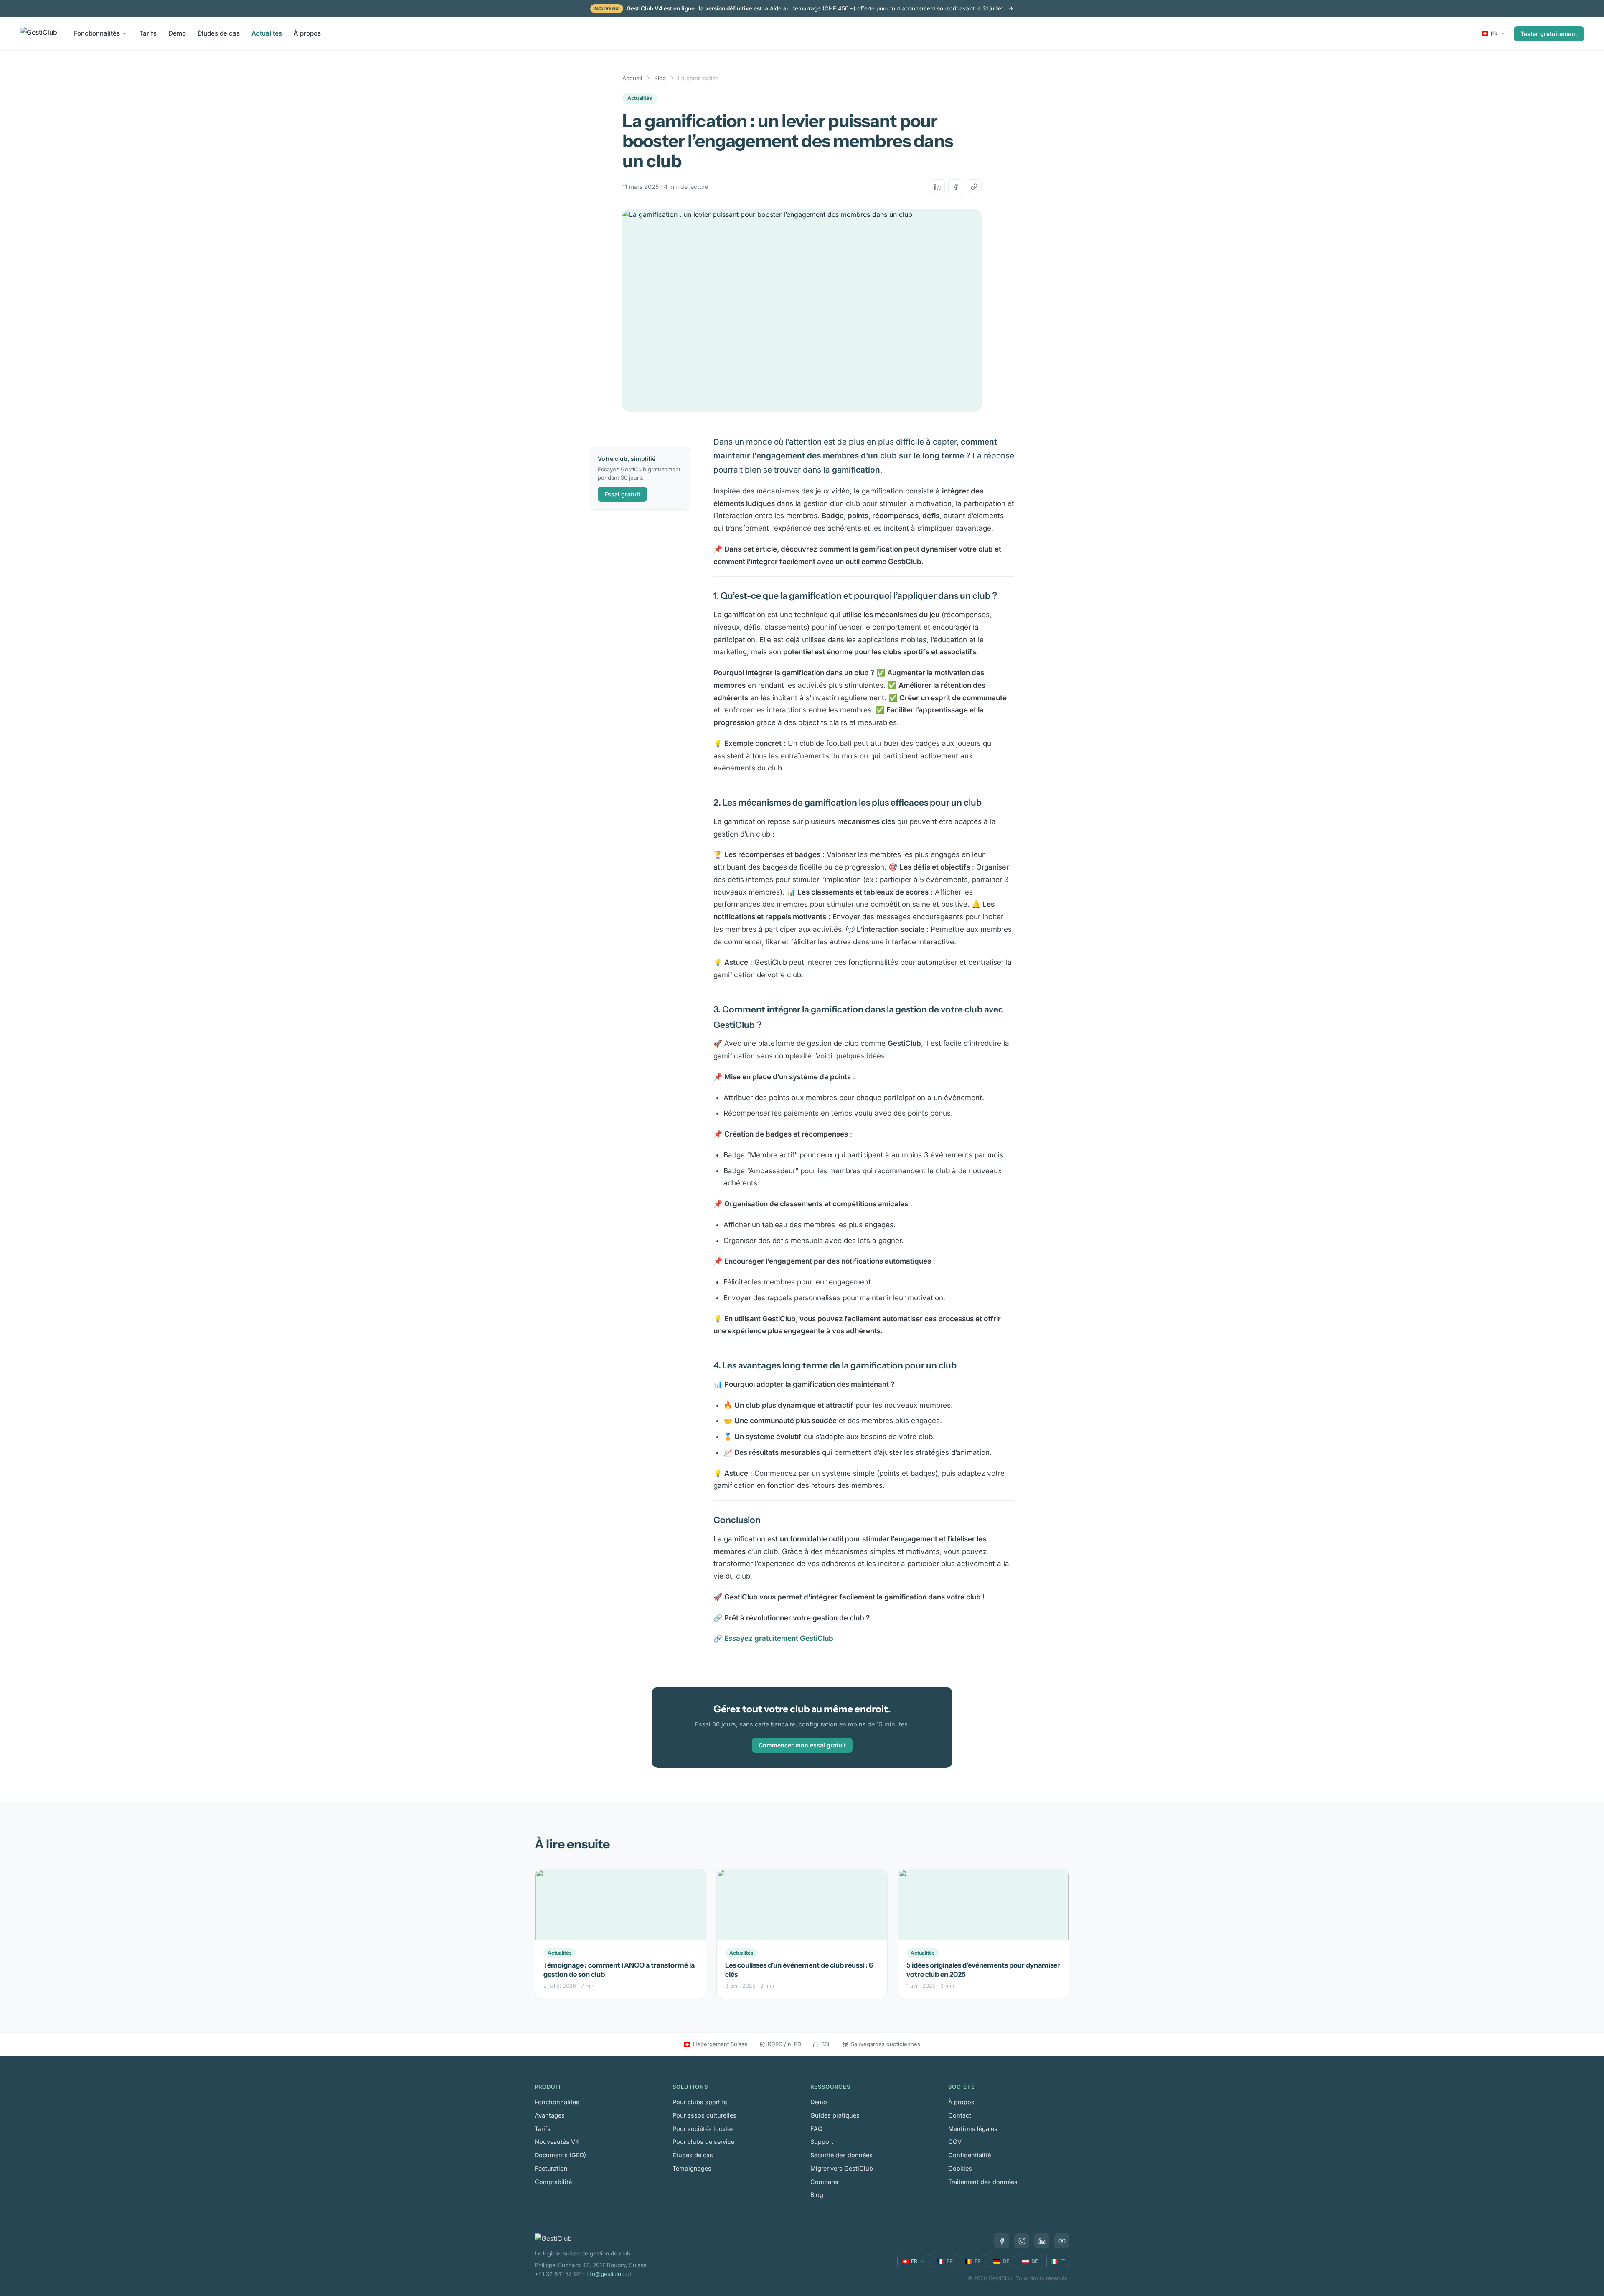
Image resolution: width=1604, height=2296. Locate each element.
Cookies (960, 2168)
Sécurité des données (841, 2155)
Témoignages (692, 2168)
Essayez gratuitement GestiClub (779, 1638)
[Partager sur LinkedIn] (937, 187)
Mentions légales (973, 2129)
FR (1494, 33)
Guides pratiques (835, 2115)
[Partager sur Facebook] (956, 187)
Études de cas (219, 33)
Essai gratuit (622, 494)
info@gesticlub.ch (609, 2274)
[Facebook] (1002, 2241)
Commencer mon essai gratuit (802, 1745)
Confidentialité (970, 2155)
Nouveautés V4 (557, 2142)
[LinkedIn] (1042, 2241)
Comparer (825, 2182)
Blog (660, 78)
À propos (307, 33)
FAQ (816, 2129)
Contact (960, 2115)
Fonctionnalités (97, 33)
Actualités (267, 33)
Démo (177, 33)
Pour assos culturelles (704, 2115)
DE (1006, 2261)
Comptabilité (553, 2182)
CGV (955, 2142)
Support (822, 2142)
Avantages (550, 2115)
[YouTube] (1062, 2241)
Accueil (632, 78)
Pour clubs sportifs (700, 2102)
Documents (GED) (560, 2155)
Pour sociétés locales (703, 2129)
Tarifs (148, 33)
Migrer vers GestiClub (842, 2168)
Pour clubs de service (703, 2142)
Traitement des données (983, 2182)
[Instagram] (1022, 2241)
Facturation (551, 2168)
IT (1062, 2261)
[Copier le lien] (974, 187)
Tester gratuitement (1549, 33)
